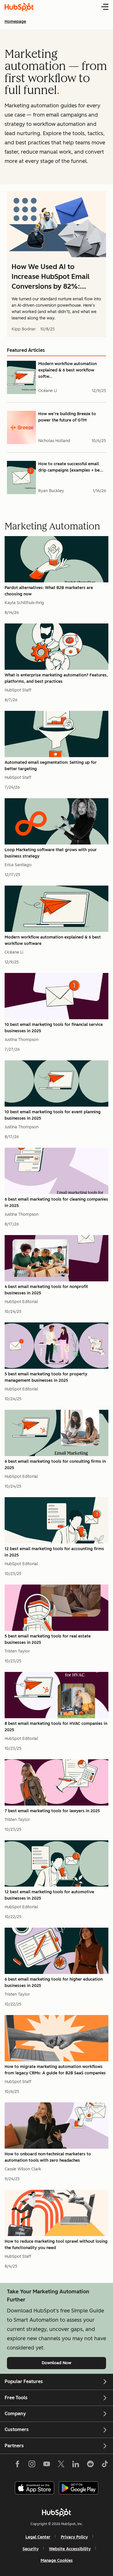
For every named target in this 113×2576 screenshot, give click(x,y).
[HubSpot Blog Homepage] (19, 7)
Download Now (66, 2363)
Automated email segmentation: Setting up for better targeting (51, 766)
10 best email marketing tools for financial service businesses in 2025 (54, 1028)
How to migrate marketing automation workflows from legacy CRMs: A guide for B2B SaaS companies (55, 2070)
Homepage (15, 22)
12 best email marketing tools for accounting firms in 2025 (54, 1552)
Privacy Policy (74, 2537)
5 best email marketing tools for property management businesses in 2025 (46, 1377)
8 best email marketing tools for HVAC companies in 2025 (56, 1727)
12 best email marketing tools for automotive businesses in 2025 (49, 1895)
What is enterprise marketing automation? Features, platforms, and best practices (56, 678)
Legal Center (38, 2537)
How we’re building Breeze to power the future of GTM (67, 417)
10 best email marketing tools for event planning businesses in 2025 (53, 1115)
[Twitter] (61, 2465)
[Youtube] (46, 2465)
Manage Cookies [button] (57, 2561)
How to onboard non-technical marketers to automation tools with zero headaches (48, 2157)
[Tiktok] (105, 2465)
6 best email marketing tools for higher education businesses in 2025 (54, 1982)
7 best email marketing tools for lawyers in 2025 (52, 1811)
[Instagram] (32, 2465)
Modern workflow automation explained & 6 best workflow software (53, 940)
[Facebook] (17, 2465)
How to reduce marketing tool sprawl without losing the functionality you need (56, 2245)
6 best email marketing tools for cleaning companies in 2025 (56, 1203)
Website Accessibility (70, 2549)
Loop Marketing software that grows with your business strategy (51, 853)
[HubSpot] (57, 2512)
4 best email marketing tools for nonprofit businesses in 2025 (46, 1290)
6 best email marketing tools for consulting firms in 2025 (55, 1465)
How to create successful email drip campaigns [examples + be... (71, 467)
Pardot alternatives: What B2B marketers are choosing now (49, 591)
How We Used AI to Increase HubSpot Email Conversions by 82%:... (51, 276)
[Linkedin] (76, 2465)
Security (31, 2549)
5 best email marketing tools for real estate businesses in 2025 (48, 1639)
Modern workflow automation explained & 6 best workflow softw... (68, 370)
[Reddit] (90, 2465)
